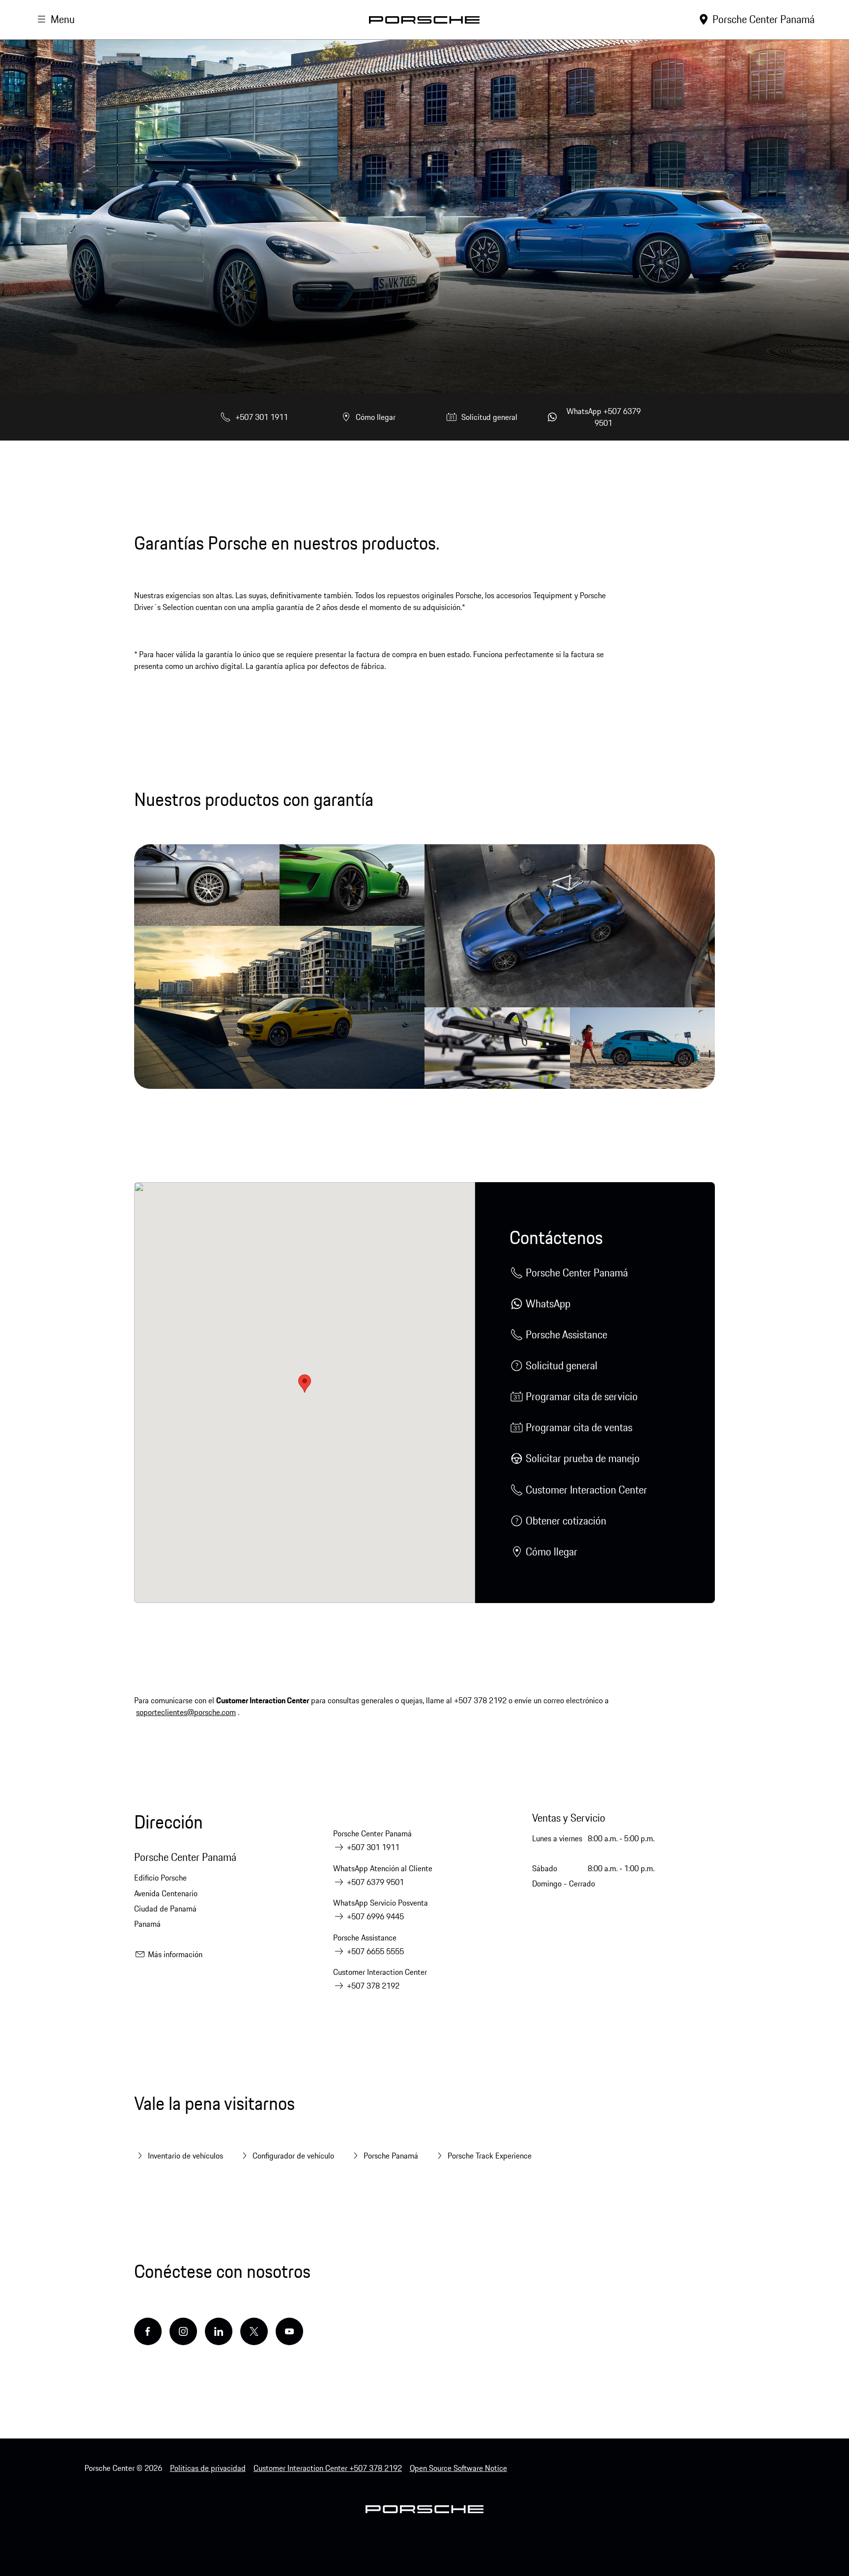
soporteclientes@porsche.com (186, 1712)
